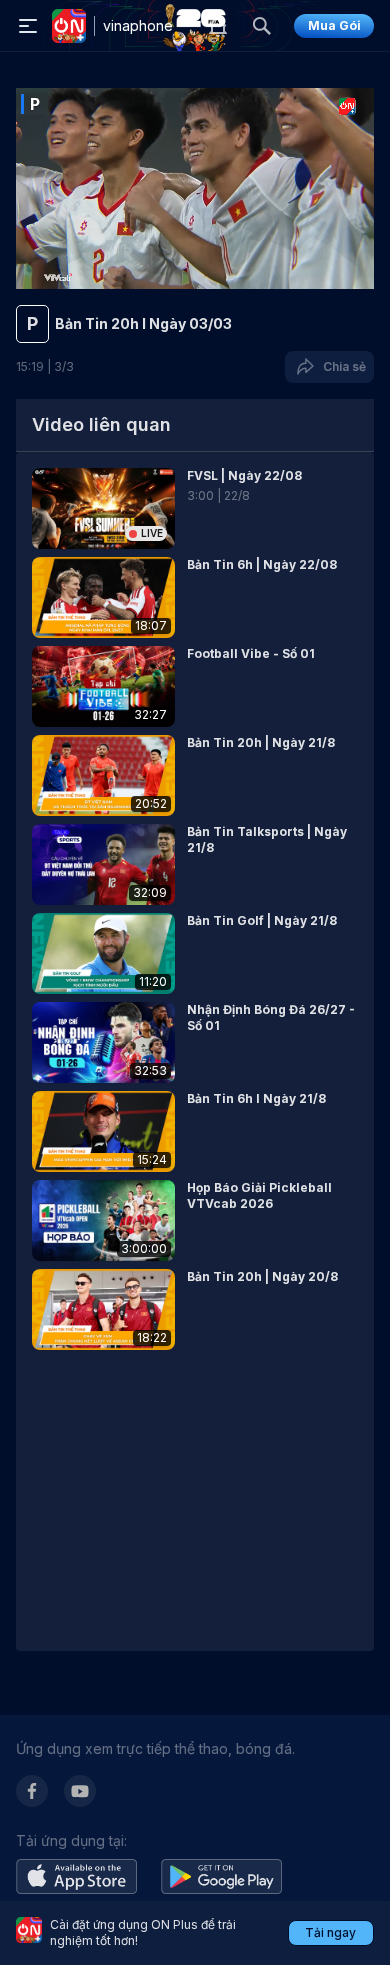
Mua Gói (334, 25)
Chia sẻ (341, 366)
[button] (195, 508)
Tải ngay (330, 1932)
